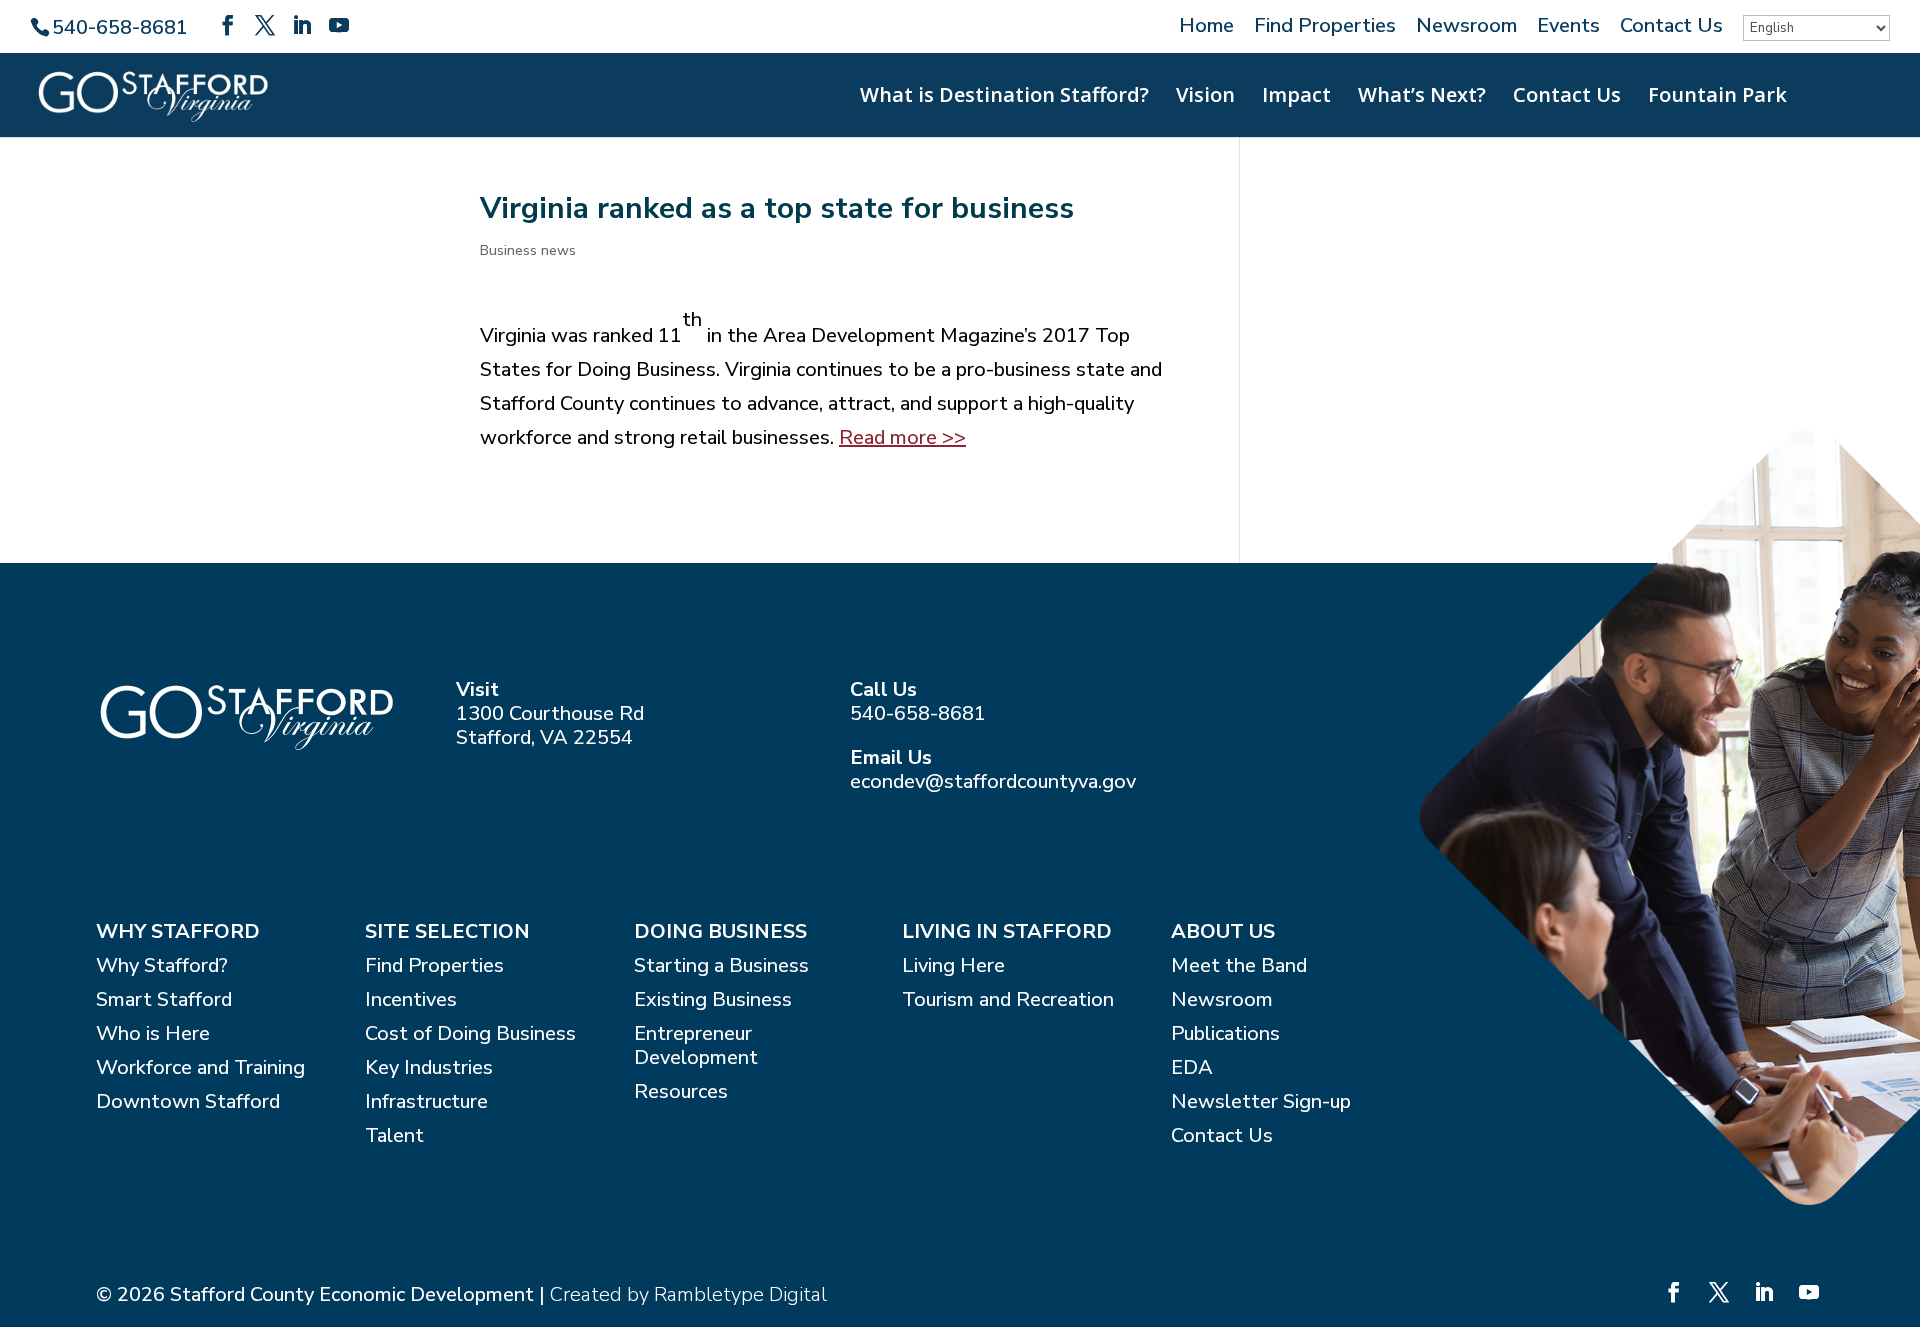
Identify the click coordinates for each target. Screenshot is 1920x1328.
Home (1206, 27)
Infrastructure (426, 1102)
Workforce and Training (200, 1068)
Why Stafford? (162, 966)
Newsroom (1466, 27)
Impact (1296, 98)
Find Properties (1325, 27)
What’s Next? (1422, 98)
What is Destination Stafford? (1004, 98)
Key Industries (429, 1068)
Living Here (953, 966)
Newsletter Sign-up (1261, 1102)
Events (1568, 27)
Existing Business (713, 1000)
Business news (528, 250)
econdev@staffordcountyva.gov (993, 781)
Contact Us (1671, 27)
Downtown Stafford (188, 1102)
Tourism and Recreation (1008, 1000)
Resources (681, 1092)
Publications (1225, 1034)
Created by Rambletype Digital (688, 1294)
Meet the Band (1239, 966)
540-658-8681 (918, 713)
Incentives (411, 1000)
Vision (1205, 98)
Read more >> (902, 437)
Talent (394, 1136)
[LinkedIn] (302, 26)
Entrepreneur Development (696, 1046)
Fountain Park (1717, 98)
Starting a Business (721, 966)
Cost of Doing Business (470, 1034)
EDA (1192, 1068)
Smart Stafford (164, 1000)
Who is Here (153, 1034)
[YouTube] (339, 26)
